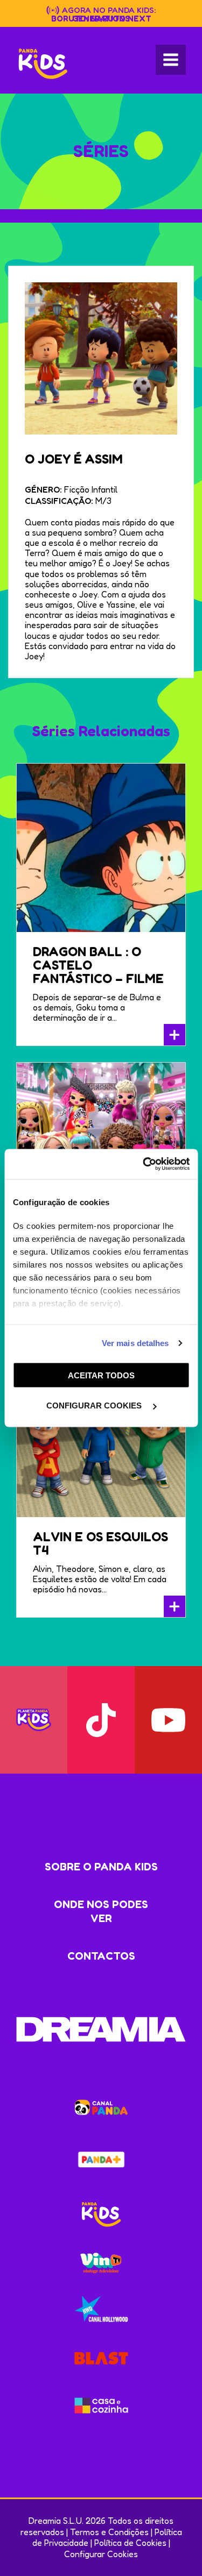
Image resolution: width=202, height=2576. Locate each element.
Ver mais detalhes (135, 1343)
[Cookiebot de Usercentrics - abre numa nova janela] (144, 1164)
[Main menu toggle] (171, 60)
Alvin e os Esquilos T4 (100, 1543)
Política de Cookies (130, 2543)
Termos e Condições (109, 2532)
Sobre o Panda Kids (101, 1867)
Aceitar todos (101, 1375)
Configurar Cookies (101, 2554)
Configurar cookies (95, 1406)
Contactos (101, 1956)
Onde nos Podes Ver (101, 1911)
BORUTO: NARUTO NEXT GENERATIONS (101, 19)
